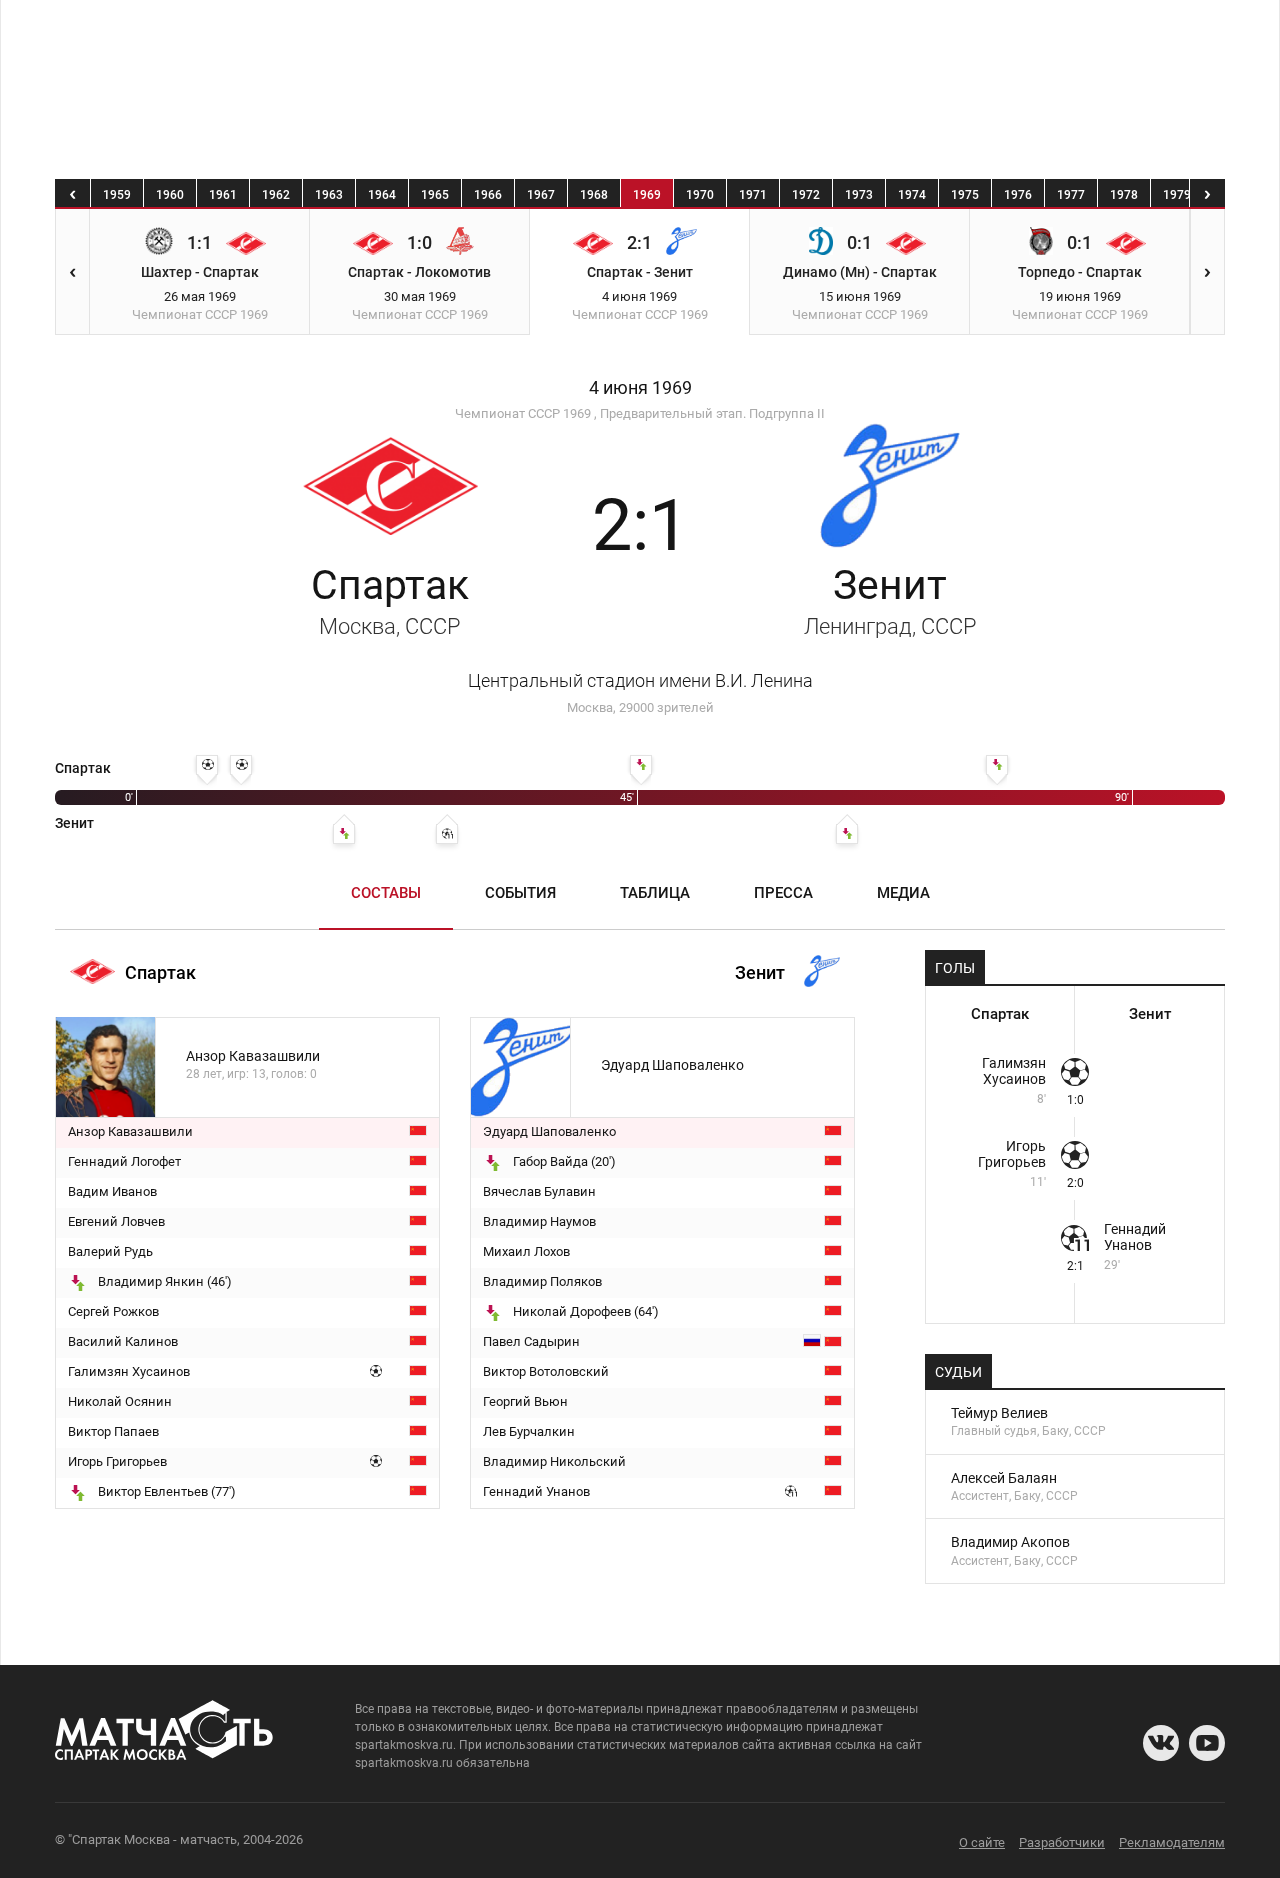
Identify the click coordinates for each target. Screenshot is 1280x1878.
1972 (806, 195)
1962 (276, 195)
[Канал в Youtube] (1207, 1743)
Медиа (903, 893)
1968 (594, 195)
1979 (1177, 195)
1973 (859, 195)
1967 (541, 195)
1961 (223, 195)
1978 (1124, 195)
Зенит (890, 600)
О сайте (982, 1842)
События (520, 893)
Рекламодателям (1172, 1842)
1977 (1071, 195)
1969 (647, 195)
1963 (329, 195)
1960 (170, 195)
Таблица (655, 893)
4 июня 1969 (640, 388)
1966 (488, 195)
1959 (117, 195)
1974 (912, 195)
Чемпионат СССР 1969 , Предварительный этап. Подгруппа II (640, 413)
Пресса (783, 893)
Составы (386, 893)
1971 (753, 195)
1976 (1018, 195)
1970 (700, 195)
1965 (435, 195)
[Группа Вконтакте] (1161, 1743)
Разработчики (1062, 1842)
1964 (382, 195)
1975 (965, 195)
